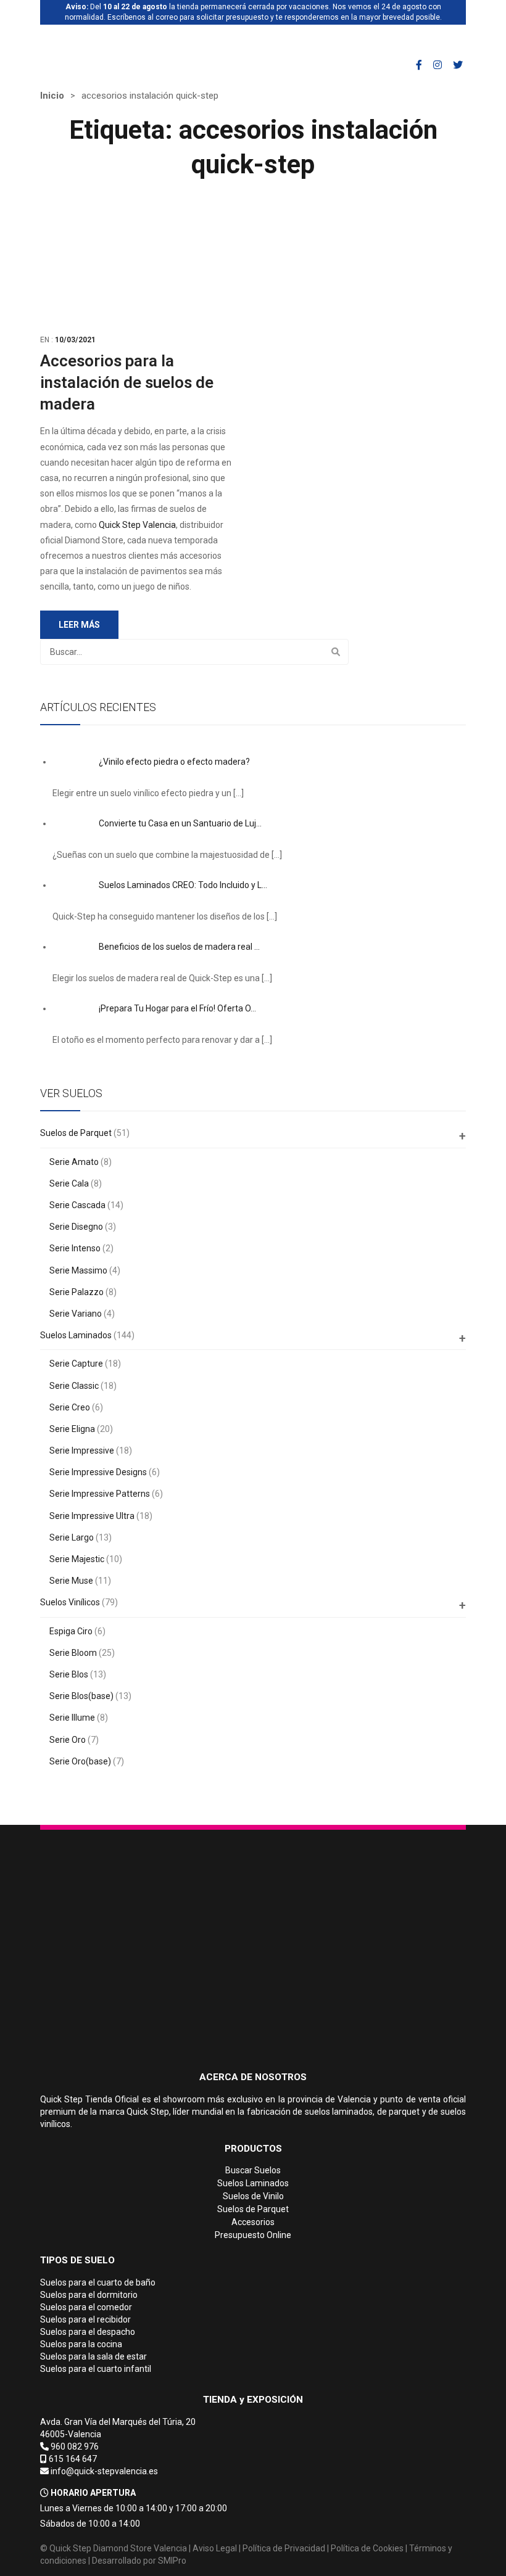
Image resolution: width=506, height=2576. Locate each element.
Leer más (79, 625)
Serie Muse (71, 1581)
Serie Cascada (77, 1205)
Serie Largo (72, 1537)
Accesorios (253, 2222)
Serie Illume (72, 1718)
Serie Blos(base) (81, 1696)
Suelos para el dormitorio (89, 2295)
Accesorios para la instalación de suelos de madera (127, 382)
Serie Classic (74, 1386)
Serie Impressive (82, 1451)
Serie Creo (70, 1407)
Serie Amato (74, 1162)
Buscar (336, 652)
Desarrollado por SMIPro (139, 2561)
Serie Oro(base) (80, 1761)
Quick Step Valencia (137, 525)
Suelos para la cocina (81, 2344)
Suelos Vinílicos (70, 1602)
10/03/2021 (75, 340)
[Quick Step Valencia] (103, 42)
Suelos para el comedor (86, 2307)
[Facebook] (419, 65)
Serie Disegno (76, 1227)
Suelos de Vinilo (253, 2196)
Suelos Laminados (76, 1335)
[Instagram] (438, 65)
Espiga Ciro (71, 1631)
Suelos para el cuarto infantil (96, 2369)
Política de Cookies (367, 2548)
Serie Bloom (73, 1653)
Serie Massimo (78, 1270)
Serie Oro (68, 1740)
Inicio (52, 96)
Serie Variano (76, 1314)
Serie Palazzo (77, 1292)
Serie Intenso (75, 1248)
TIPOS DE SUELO (77, 2260)
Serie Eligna (72, 1429)
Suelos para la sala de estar (93, 2356)
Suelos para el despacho (88, 2332)
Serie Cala (69, 1183)
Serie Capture (76, 1364)
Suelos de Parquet (76, 1133)
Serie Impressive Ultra (92, 1516)
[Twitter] (458, 65)
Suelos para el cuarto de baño (98, 2282)
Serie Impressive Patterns (100, 1494)
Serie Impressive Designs (98, 1472)
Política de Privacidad (284, 2548)
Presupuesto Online (253, 2235)
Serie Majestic (77, 1559)
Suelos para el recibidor (85, 2319)
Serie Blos (69, 1674)
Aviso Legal (215, 2548)
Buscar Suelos (253, 2170)
